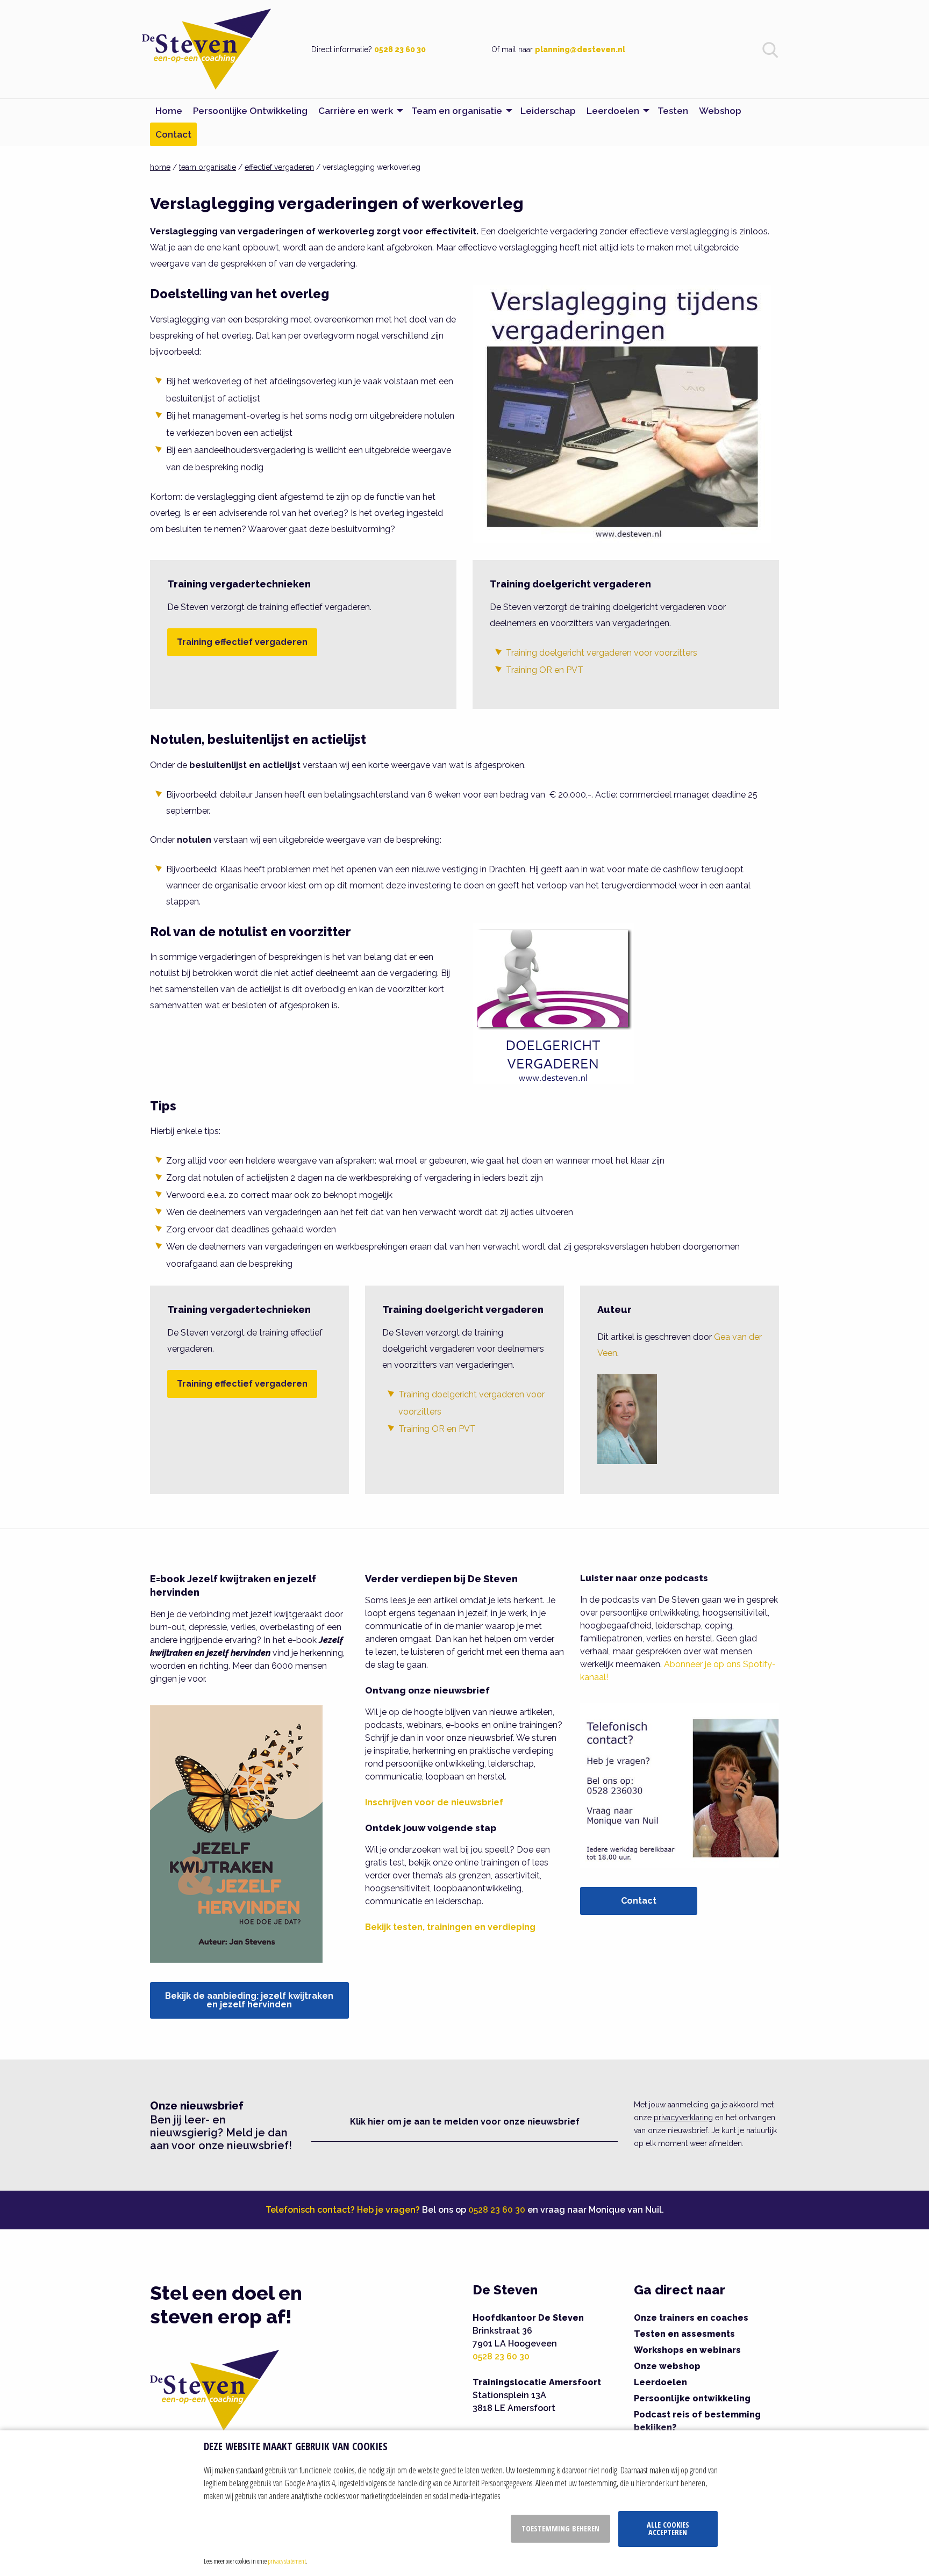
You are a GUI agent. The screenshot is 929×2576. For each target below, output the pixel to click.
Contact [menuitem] (173, 134)
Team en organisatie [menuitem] (457, 111)
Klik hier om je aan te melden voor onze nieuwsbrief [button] (465, 2122)
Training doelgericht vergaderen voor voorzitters (602, 653)
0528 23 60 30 (400, 49)
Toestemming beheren (560, 2528)
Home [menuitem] (169, 111)
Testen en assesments (684, 2334)
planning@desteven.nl (580, 49)
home (160, 167)
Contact (639, 1901)
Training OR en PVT (545, 670)
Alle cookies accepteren (668, 2528)
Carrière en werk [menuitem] (356, 111)
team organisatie (208, 167)
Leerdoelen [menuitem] (613, 111)
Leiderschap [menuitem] (548, 111)
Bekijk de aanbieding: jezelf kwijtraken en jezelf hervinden (249, 2000)
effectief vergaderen (279, 167)
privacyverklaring (683, 2118)
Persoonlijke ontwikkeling (692, 2398)
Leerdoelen (660, 2382)
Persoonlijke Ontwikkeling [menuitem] (250, 111)
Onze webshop (667, 2366)
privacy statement (287, 2561)
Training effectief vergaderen (242, 642)
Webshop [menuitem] (720, 111)
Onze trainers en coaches (691, 2318)
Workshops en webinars (687, 2350)
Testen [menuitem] (673, 111)
